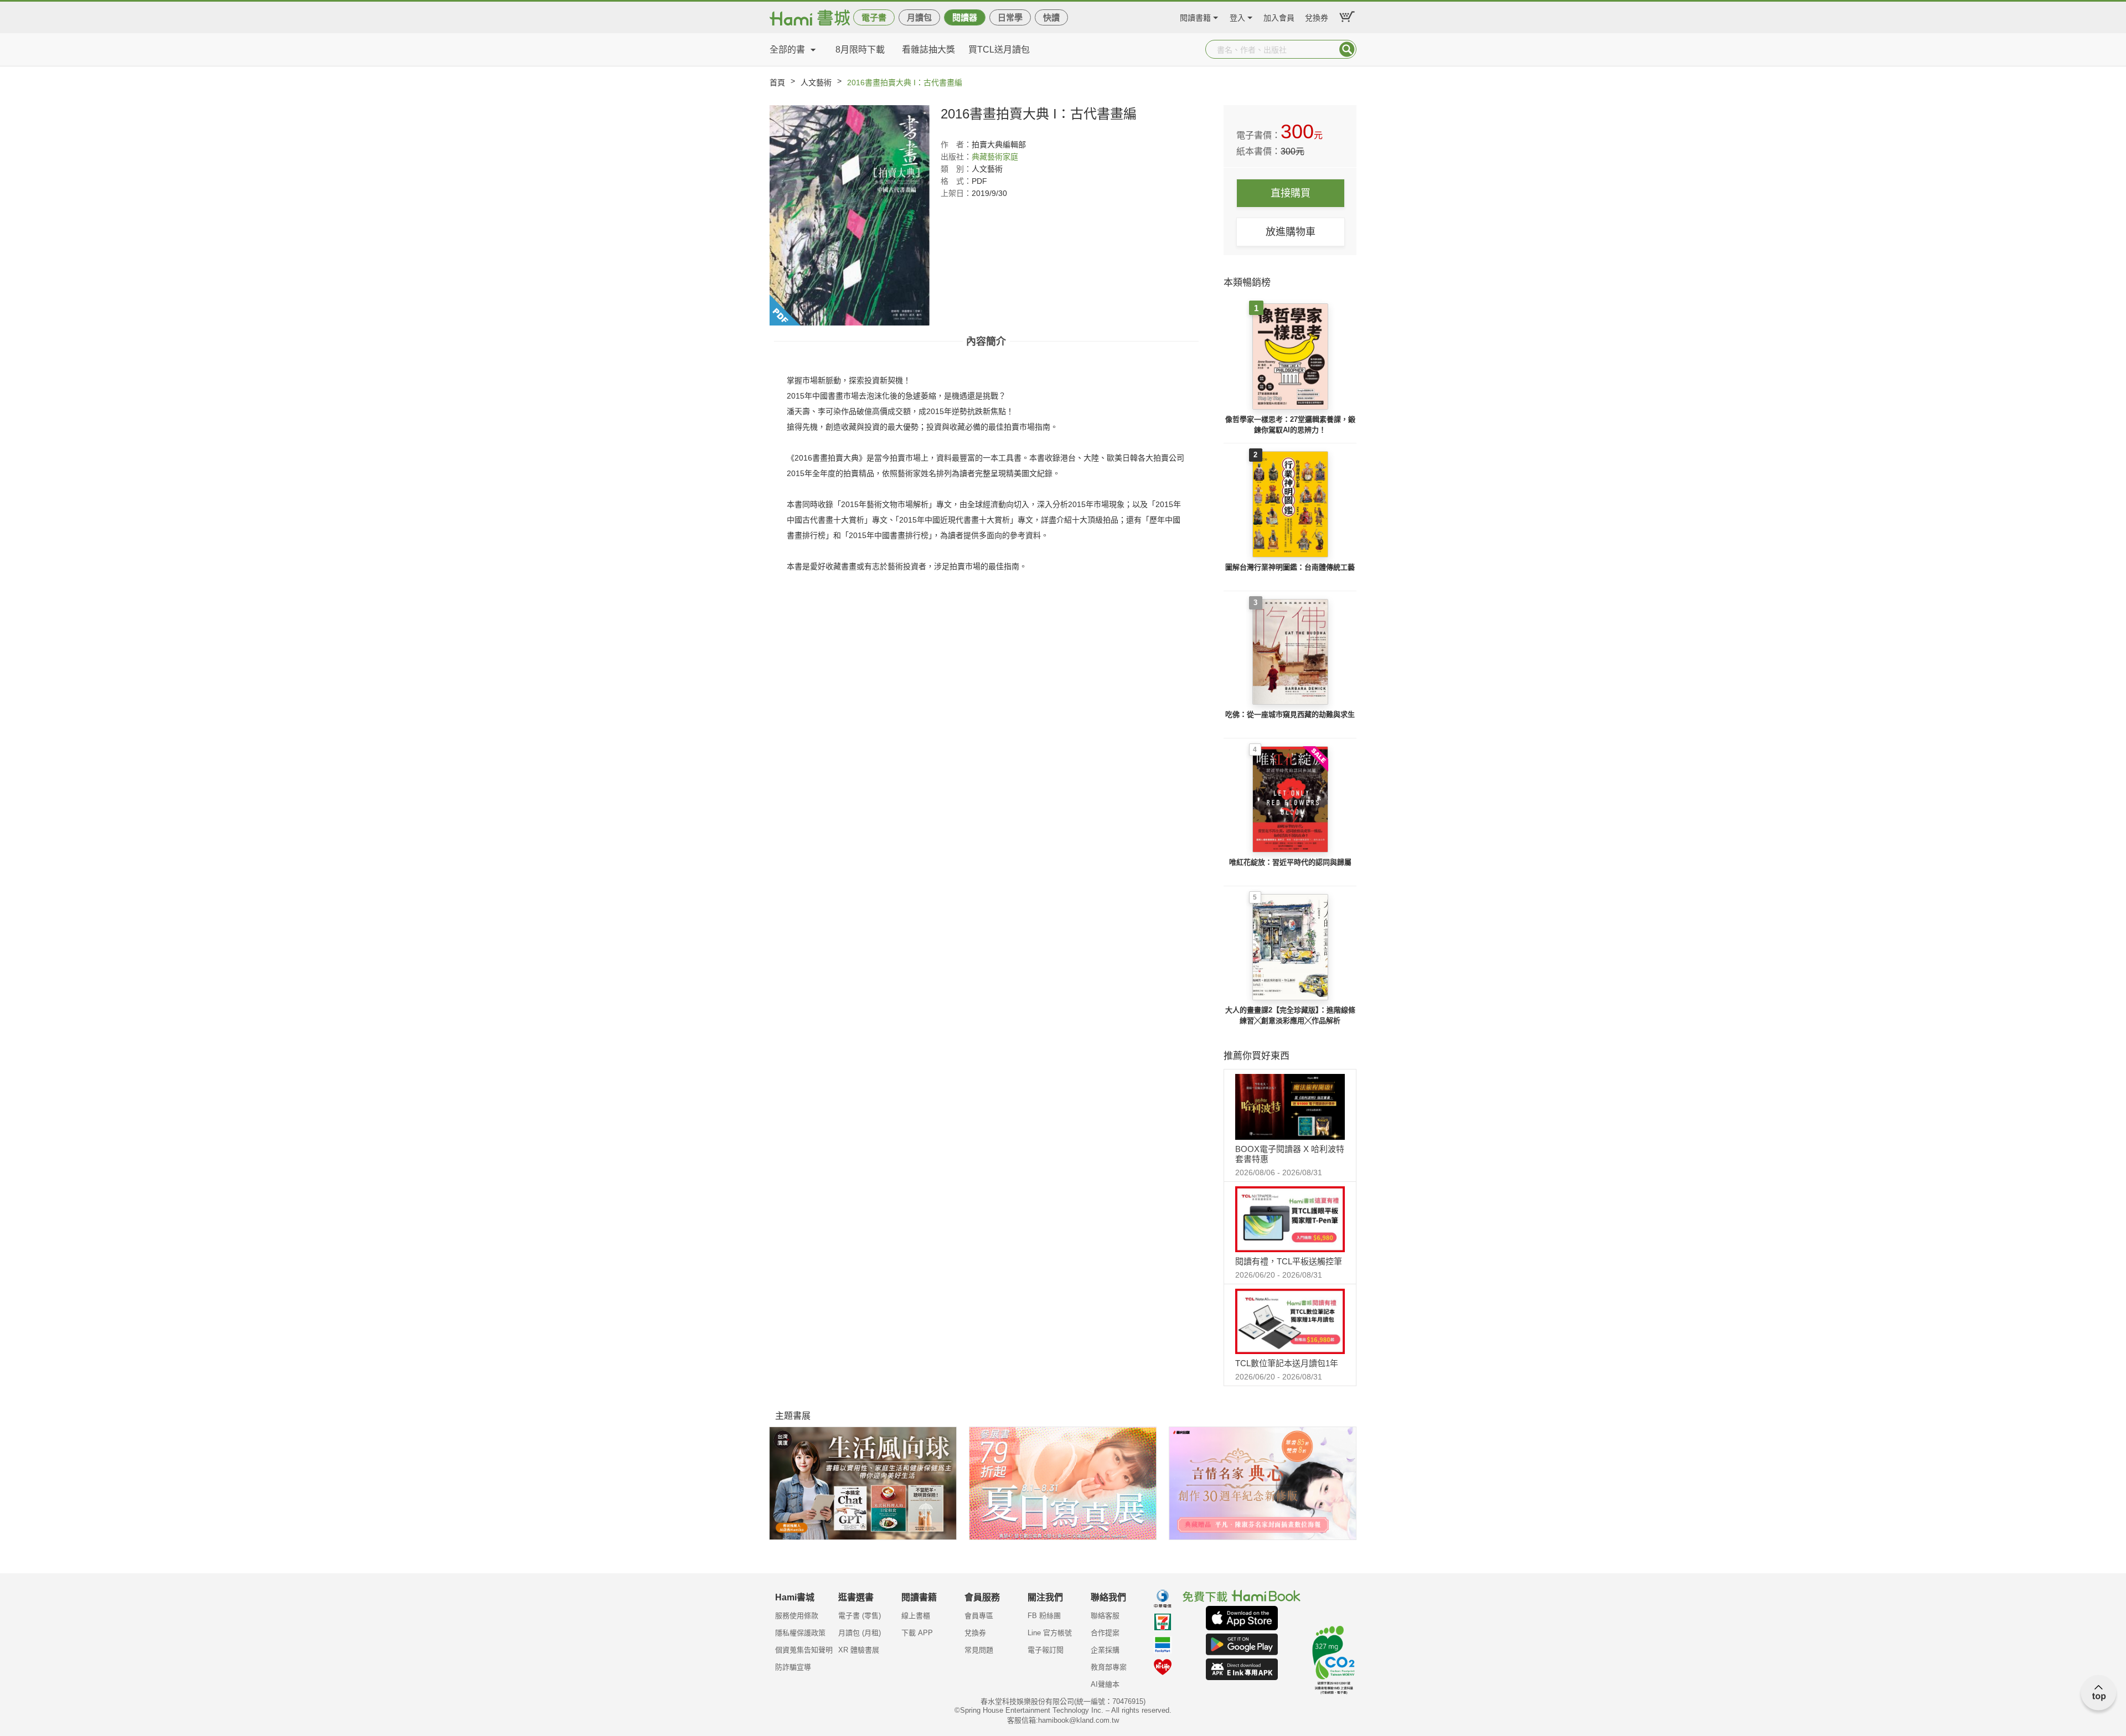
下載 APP (917, 1633)
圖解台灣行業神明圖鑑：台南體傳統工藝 (1290, 567)
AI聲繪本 (1105, 1684)
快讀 (1051, 17)
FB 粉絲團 (1044, 1616)
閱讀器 (965, 17)
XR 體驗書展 (859, 1650)
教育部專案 (1109, 1667)
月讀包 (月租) (860, 1633)
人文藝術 (816, 82)
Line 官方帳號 (1050, 1633)
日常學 (1010, 17)
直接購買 (1291, 193)
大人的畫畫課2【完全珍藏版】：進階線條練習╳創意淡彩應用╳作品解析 (1290, 1016)
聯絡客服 (1105, 1616)
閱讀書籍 (1195, 16)
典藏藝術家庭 (995, 157)
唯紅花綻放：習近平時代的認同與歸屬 (1290, 862)
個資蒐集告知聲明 (804, 1650)
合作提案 (1105, 1633)
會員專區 (979, 1616)
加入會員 (1279, 16)
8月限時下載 (860, 50)
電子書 (874, 17)
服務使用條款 (797, 1616)
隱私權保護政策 (800, 1633)
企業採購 (1105, 1650)
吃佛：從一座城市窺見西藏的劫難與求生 (1290, 714)
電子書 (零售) (860, 1616)
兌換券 (1317, 16)
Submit (1347, 49)
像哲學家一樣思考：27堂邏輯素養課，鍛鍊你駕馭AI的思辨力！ (1290, 425)
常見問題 (979, 1650)
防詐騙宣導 (793, 1667)
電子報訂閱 (1046, 1650)
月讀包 (919, 17)
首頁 (777, 82)
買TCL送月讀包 (999, 50)
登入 (1237, 16)
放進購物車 (1291, 232)
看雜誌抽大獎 (928, 50)
